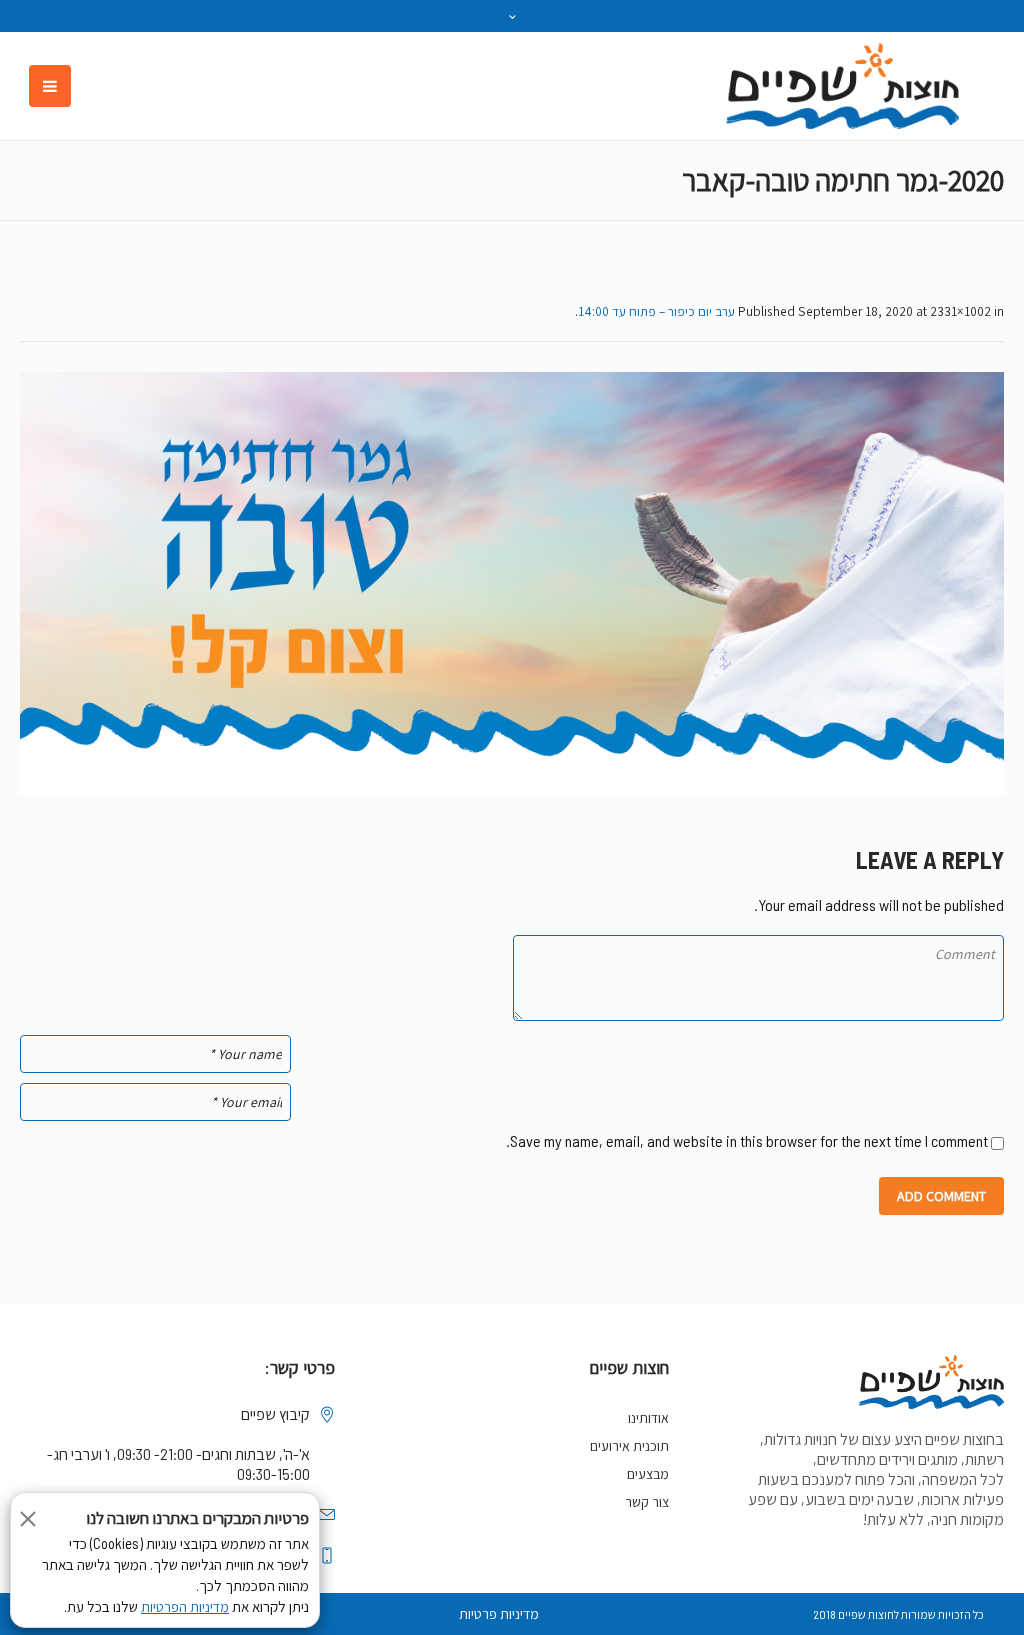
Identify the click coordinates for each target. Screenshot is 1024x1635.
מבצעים (648, 1474)
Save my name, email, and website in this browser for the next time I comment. (747, 1140)
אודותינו (648, 1418)
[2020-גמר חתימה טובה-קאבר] (512, 583)
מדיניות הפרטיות (185, 1607)
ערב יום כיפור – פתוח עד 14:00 (656, 311)
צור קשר (647, 1502)
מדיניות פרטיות (499, 1614)
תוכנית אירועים (629, 1446)
